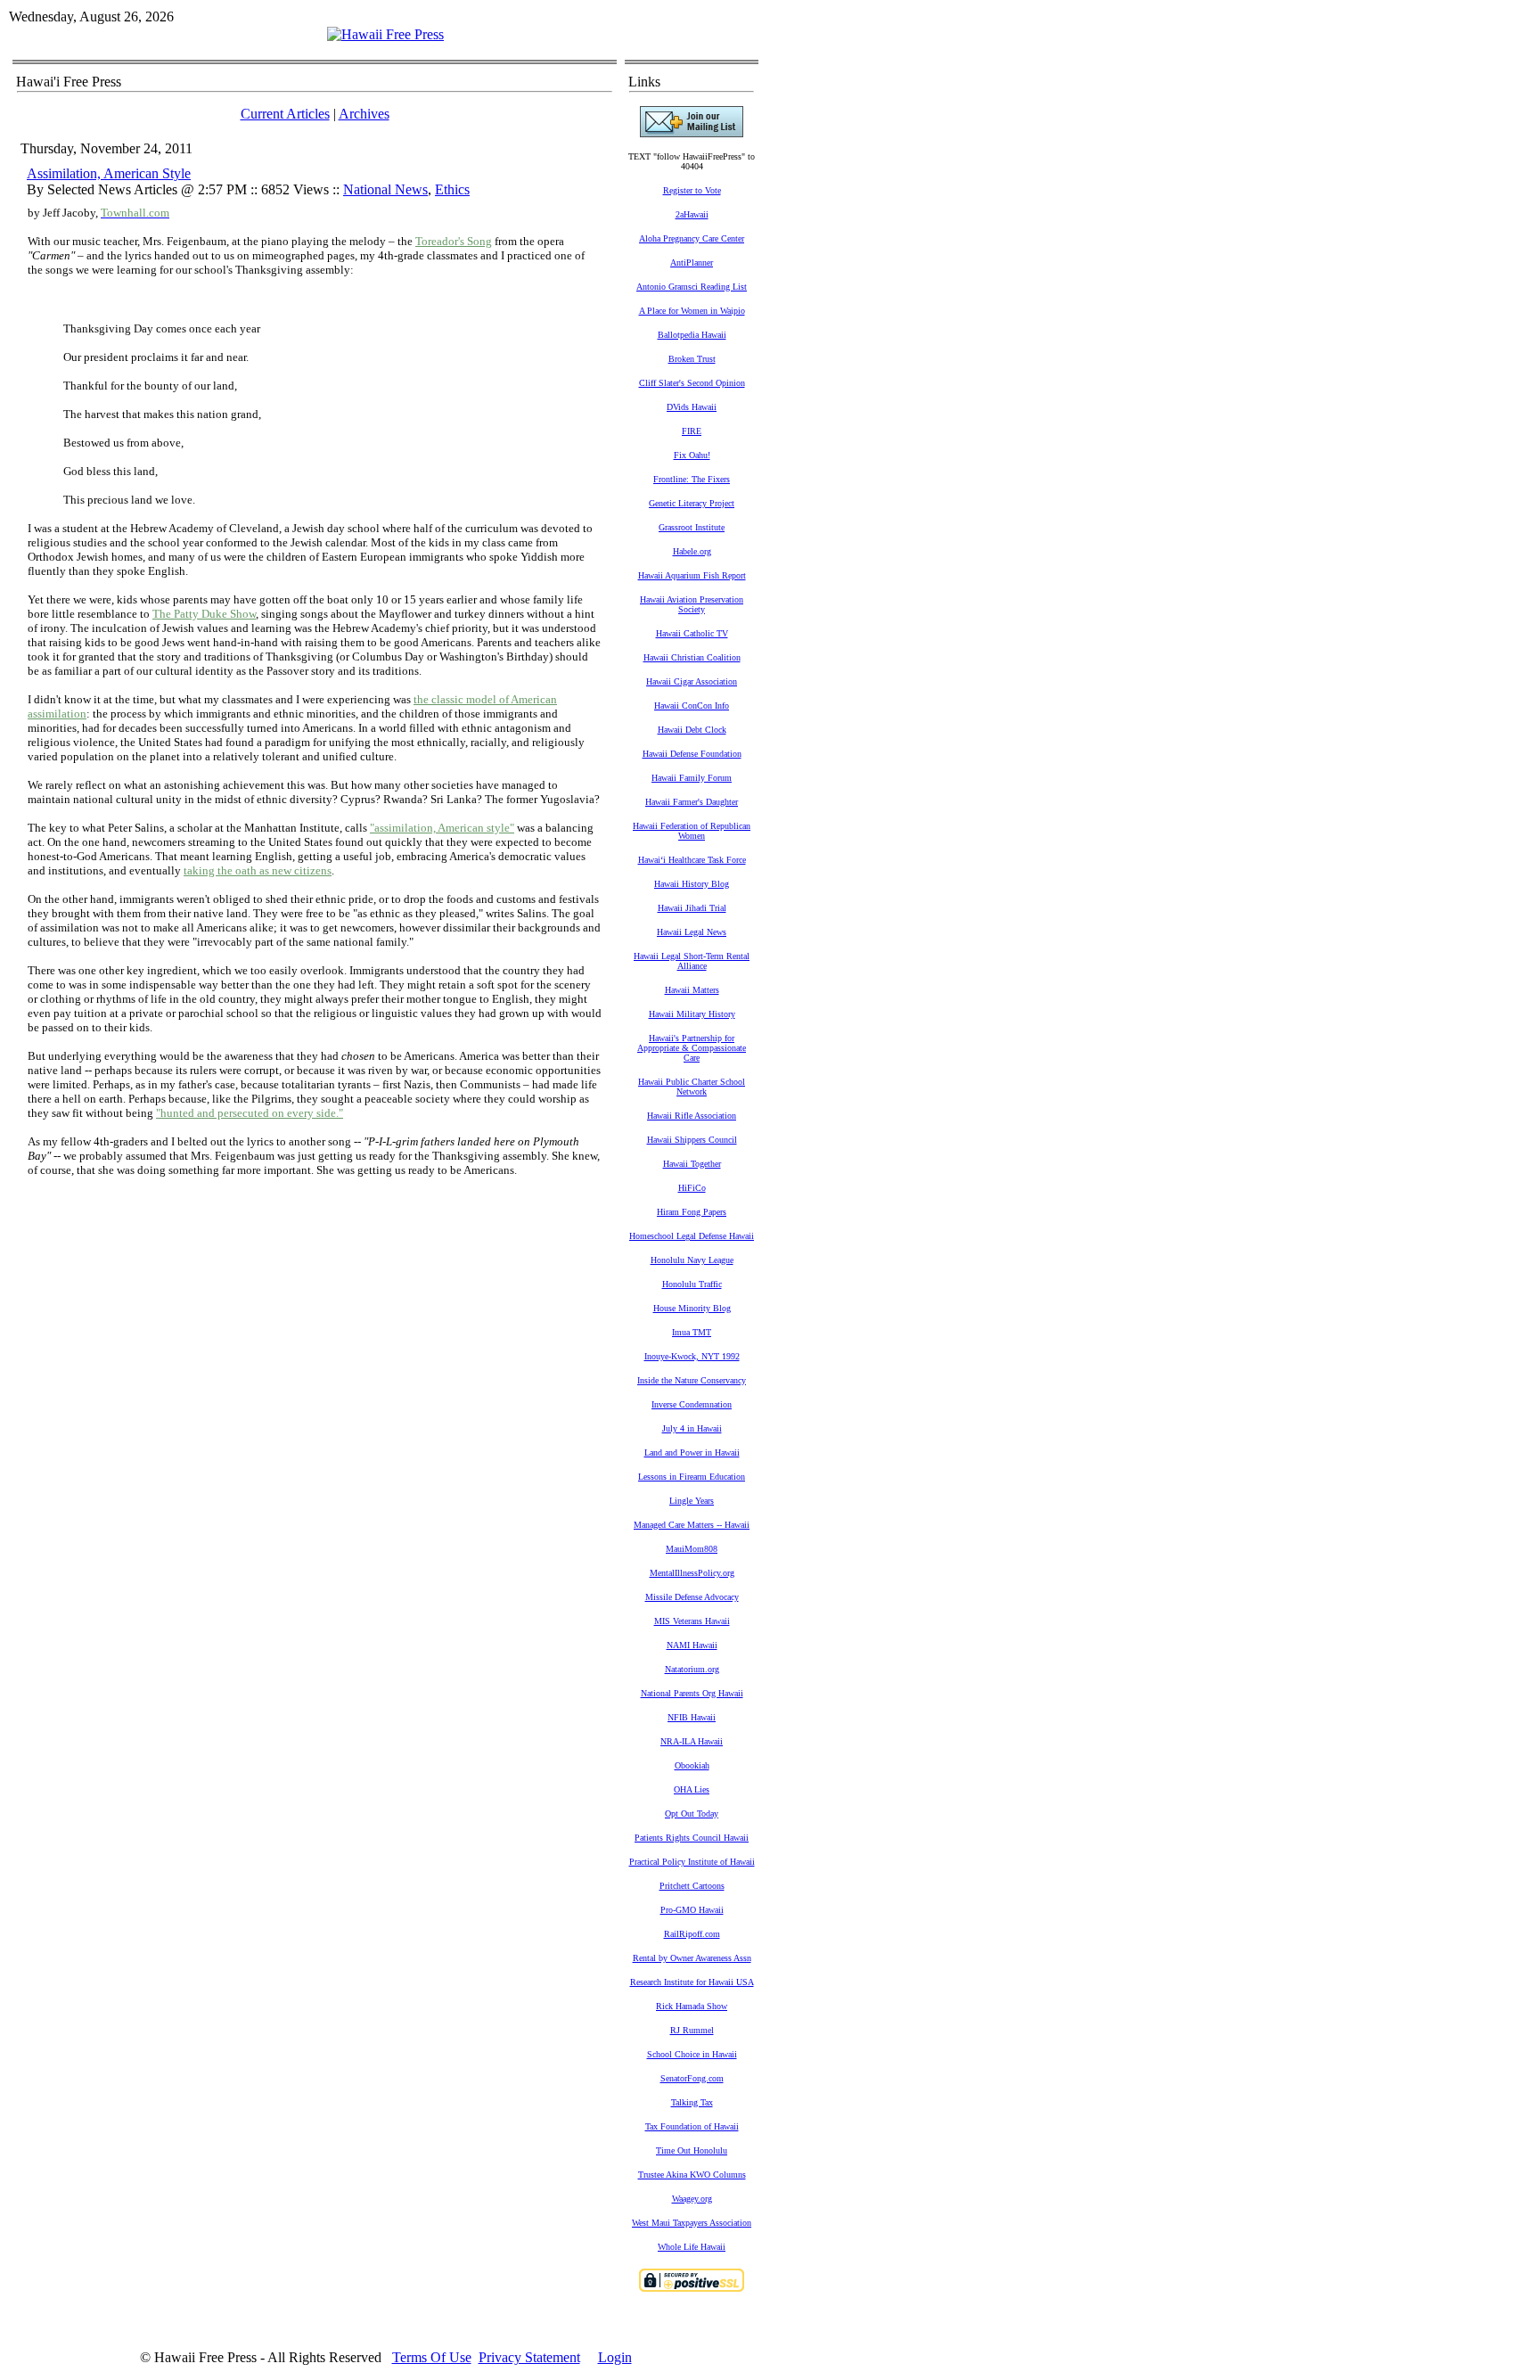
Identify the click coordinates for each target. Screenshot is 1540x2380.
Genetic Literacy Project (692, 503)
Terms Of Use (432, 2357)
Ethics (452, 189)
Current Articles (285, 114)
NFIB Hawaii (692, 1717)
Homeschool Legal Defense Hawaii (692, 1236)
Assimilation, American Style (109, 173)
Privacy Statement (529, 2357)
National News (385, 189)
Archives (364, 114)
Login (615, 2357)
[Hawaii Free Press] (385, 34)
